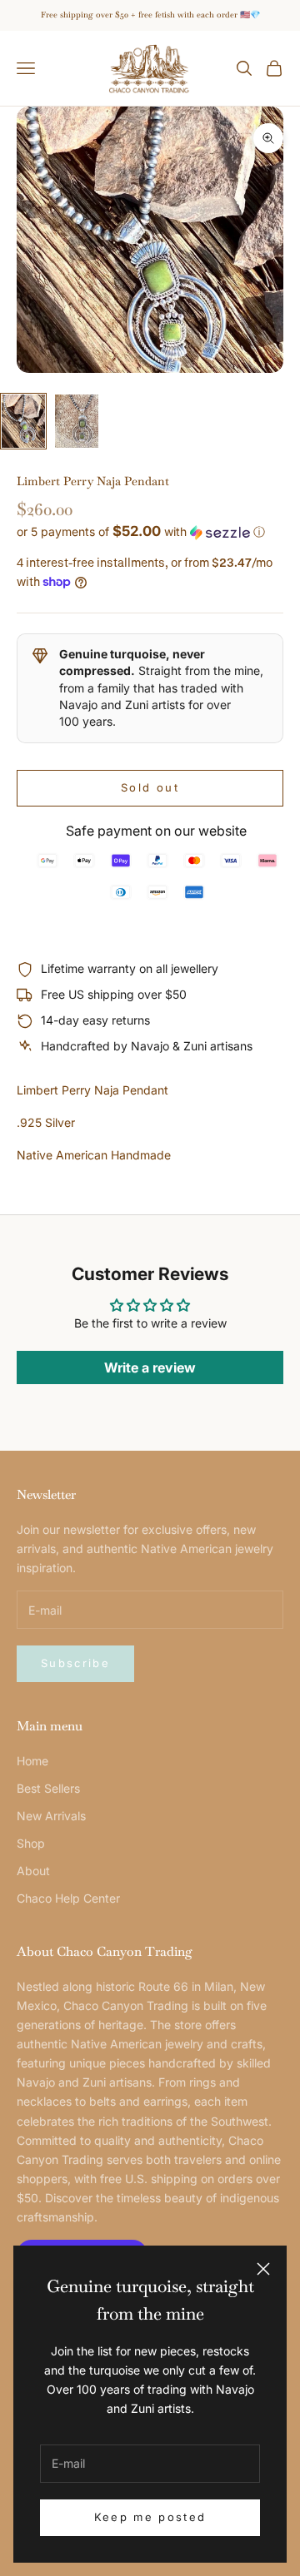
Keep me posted (150, 2517)
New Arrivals (51, 1816)
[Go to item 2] (77, 421)
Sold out (150, 787)
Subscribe (75, 1663)
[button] (150, 532)
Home (32, 1761)
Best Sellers (48, 1788)
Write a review (150, 1367)
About (33, 1871)
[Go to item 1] (23, 421)
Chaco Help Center (68, 1898)
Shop (31, 1843)
